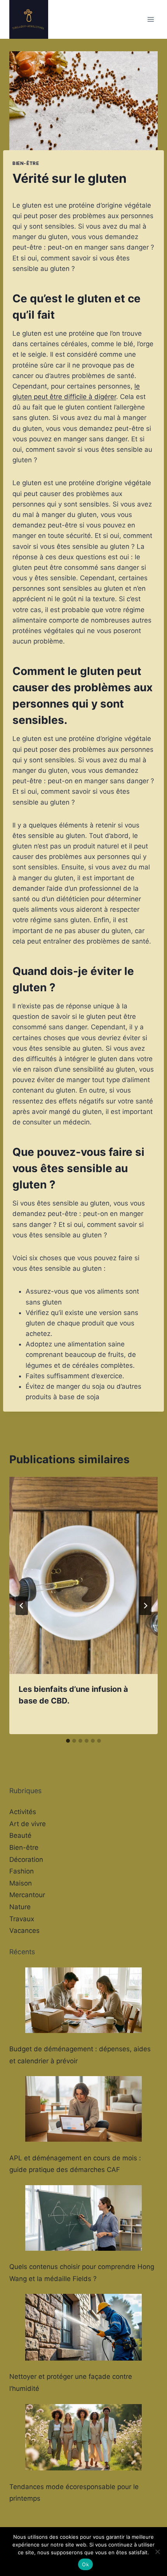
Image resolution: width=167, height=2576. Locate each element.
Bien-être (26, 163)
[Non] (157, 2552)
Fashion (22, 1871)
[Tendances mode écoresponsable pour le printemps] (83, 2437)
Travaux (22, 1919)
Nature (20, 1907)
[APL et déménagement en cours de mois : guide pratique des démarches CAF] (83, 2109)
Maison (21, 1883)
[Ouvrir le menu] (150, 19)
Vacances (24, 1931)
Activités (23, 1812)
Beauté (20, 1835)
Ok (85, 2564)
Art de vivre (28, 1824)
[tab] (68, 1741)
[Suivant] (145, 1606)
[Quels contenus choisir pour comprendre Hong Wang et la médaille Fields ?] (83, 2218)
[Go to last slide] (22, 1606)
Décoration (26, 1860)
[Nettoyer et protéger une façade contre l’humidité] (83, 2327)
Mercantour (27, 1895)
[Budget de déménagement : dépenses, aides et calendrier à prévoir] (83, 2000)
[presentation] (83, 1575)
